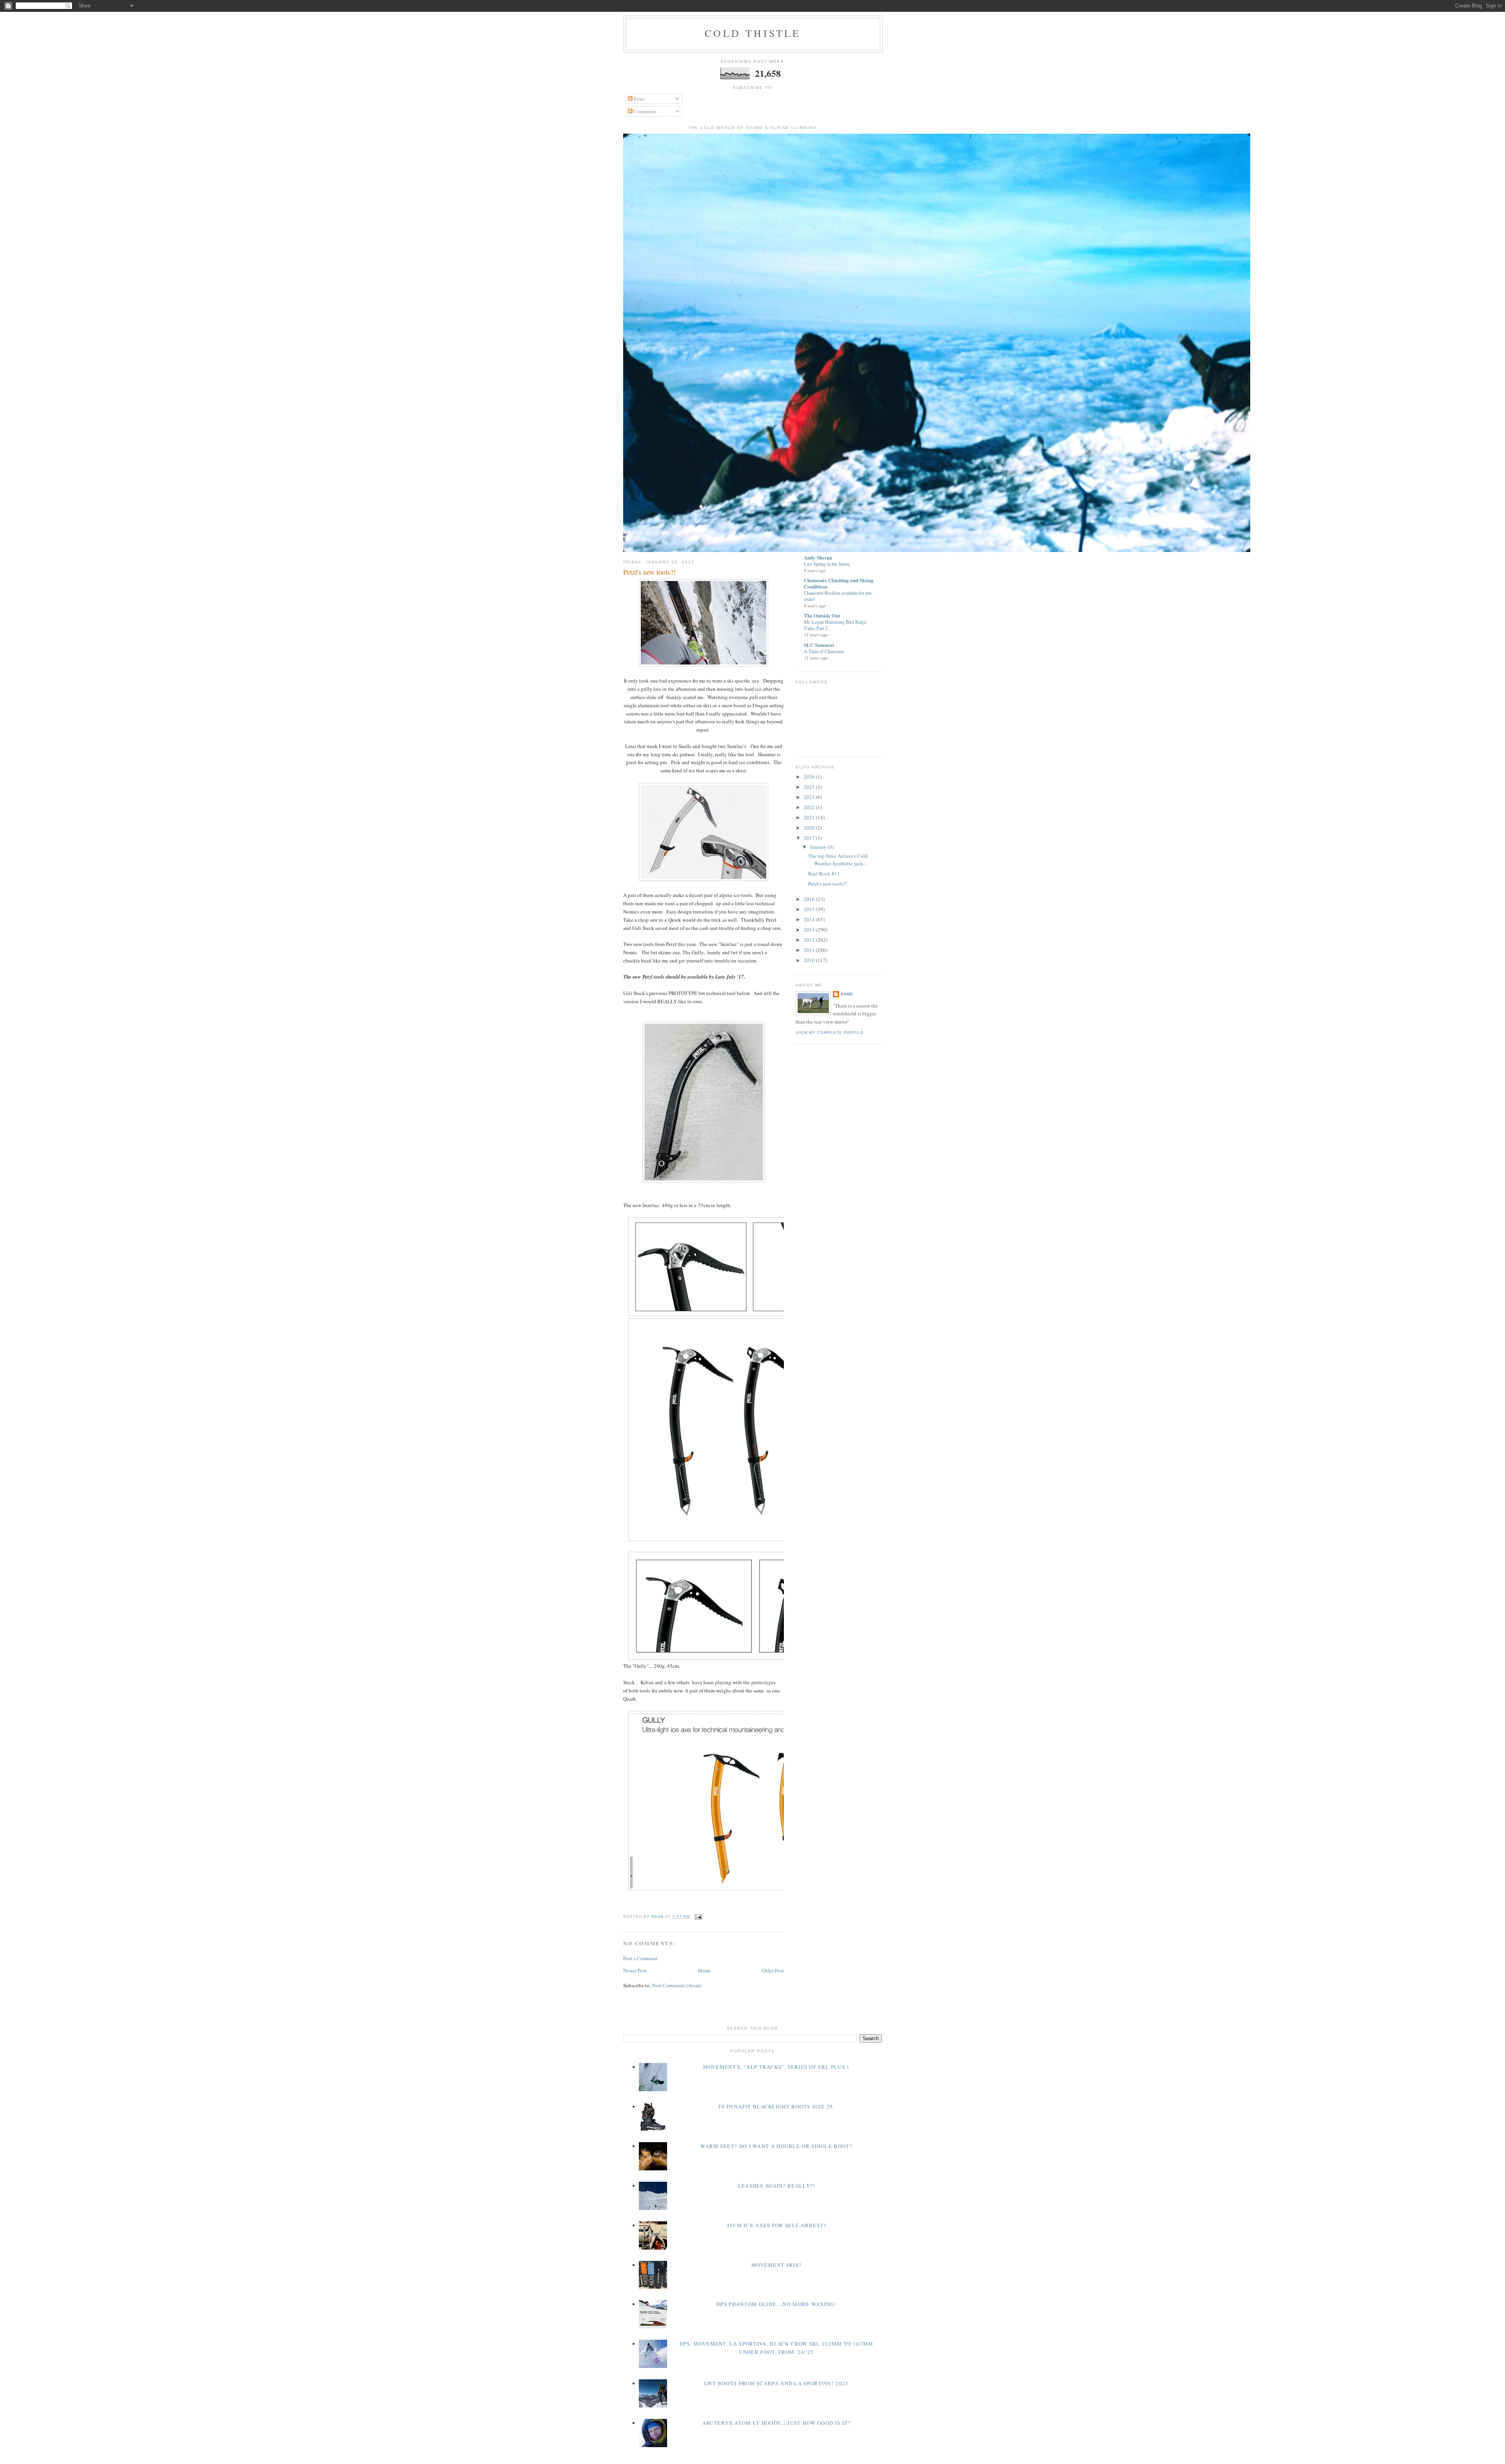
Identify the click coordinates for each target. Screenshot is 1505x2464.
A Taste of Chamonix (824, 651)
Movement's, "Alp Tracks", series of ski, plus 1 (777, 2067)
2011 (810, 950)
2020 (810, 828)
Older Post (773, 1970)
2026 (810, 777)
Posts (639, 99)
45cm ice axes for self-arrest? (777, 2225)
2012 (810, 940)
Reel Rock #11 (824, 873)
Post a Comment (640, 1958)
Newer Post (635, 1970)
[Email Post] (698, 1917)
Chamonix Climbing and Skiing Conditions (839, 583)
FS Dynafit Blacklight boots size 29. (777, 2106)
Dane (847, 994)
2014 (810, 919)
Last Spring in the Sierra (827, 564)
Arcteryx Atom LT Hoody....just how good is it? (777, 2423)
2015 (810, 909)
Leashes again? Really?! (777, 2186)
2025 (810, 787)
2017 (810, 838)
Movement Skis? (776, 2265)
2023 (810, 797)
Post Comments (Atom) (677, 1985)
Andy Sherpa (818, 557)
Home (704, 1970)
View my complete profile (830, 1032)
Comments (645, 111)
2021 (810, 817)
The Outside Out (822, 615)
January (819, 847)
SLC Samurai (819, 645)
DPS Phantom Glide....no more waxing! (776, 2304)
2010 (810, 960)
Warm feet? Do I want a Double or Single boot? (776, 2146)
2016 (810, 899)
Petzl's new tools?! (828, 884)
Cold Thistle (753, 33)
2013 (810, 930)
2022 (810, 807)
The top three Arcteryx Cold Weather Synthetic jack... (838, 860)
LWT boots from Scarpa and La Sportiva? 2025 (777, 2383)
